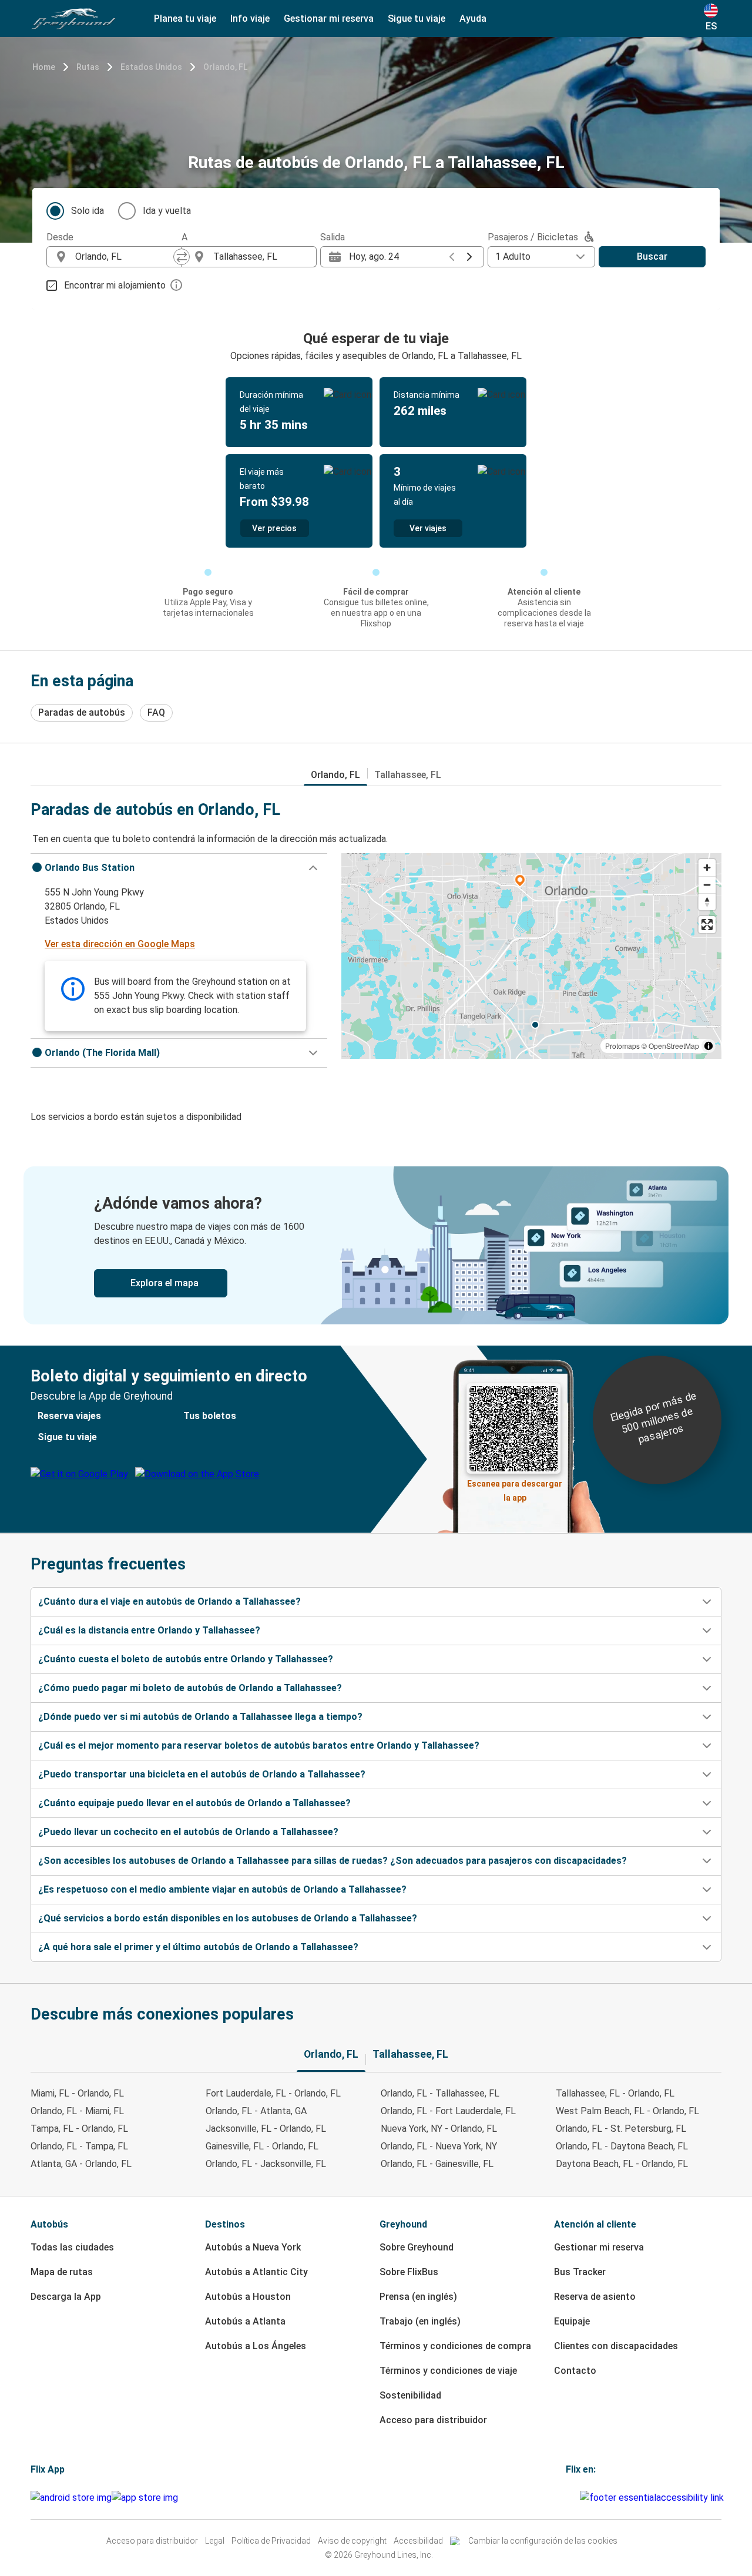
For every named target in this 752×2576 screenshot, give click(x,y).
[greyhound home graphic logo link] (73, 19)
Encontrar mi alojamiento (115, 285)
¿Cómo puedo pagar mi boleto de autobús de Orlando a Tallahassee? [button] (190, 1688)
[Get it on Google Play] (71, 2498)
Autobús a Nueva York (253, 2247)
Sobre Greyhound (417, 2247)
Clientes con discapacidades (616, 2346)
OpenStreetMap (674, 1046)
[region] (531, 956)
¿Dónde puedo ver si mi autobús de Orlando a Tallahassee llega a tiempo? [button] (200, 1717)
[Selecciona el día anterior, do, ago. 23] (452, 257)
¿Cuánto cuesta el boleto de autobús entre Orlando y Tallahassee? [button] (186, 1659)
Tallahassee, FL (408, 775)
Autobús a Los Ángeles (256, 2346)
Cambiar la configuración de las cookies (543, 2541)
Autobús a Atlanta (245, 2321)
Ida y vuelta (167, 211)
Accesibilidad (418, 2541)
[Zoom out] (707, 885)
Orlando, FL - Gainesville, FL (437, 2164)
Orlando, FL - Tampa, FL (79, 2146)
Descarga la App (66, 2297)
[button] (179, 868)
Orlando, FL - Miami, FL (77, 2111)
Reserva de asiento (595, 2297)
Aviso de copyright (352, 2541)
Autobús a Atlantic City (256, 2272)
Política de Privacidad (271, 2541)
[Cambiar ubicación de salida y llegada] (182, 257)
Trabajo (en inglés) (420, 2321)
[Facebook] (568, 2498)
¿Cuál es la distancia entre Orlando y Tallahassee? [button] (149, 1630)
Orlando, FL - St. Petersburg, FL (621, 2129)
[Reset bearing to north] (707, 902)
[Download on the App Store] (145, 2498)
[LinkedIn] (575, 2498)
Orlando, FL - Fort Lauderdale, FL (448, 2111)
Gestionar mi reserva (599, 2247)
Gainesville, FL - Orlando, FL (262, 2146)
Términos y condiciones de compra (455, 2346)
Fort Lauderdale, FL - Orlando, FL (273, 2093)
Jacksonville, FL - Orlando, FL (266, 2129)
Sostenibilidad (410, 2395)
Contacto (575, 2371)
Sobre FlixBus (409, 2272)
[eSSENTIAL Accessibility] (654, 2498)
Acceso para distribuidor (433, 2420)
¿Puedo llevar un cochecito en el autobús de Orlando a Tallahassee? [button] (188, 1832)
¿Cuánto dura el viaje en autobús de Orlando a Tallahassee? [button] (169, 1601)
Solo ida (88, 211)
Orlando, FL (225, 67)
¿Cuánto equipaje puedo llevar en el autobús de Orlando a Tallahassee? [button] (194, 1803)
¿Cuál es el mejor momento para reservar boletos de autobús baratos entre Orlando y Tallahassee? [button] (259, 1745)
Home (44, 67)
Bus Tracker (580, 2272)
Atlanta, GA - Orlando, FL (81, 2164)
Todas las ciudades (72, 2247)
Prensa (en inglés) (418, 2297)
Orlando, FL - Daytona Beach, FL (622, 2146)
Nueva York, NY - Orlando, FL (439, 2129)
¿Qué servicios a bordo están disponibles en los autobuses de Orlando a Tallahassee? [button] (228, 1918)
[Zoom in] (707, 868)
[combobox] (125, 257)
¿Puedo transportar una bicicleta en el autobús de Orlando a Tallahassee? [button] (202, 1774)
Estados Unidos (151, 67)
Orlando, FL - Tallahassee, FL (440, 2093)
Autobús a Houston (248, 2297)
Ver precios (274, 528)
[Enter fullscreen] (707, 925)
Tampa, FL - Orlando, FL (79, 2129)
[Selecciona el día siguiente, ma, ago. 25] (469, 257)
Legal (215, 2541)
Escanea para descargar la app (515, 1487)
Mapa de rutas (62, 2272)
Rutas (88, 67)
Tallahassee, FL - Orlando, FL (615, 2093)
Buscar (652, 256)
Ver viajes (428, 528)
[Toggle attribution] (709, 1046)
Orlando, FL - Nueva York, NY (439, 2146)
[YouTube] (571, 2498)
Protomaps (622, 1046)
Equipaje (572, 2321)
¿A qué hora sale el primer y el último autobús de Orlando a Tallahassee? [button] (198, 1947)
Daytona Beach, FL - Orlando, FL (622, 2164)
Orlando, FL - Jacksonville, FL (266, 2164)
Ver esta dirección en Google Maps (120, 944)
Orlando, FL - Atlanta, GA (256, 2111)
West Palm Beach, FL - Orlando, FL (627, 2111)
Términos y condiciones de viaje (448, 2371)
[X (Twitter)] (578, 2498)
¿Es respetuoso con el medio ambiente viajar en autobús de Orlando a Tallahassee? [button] (222, 1889)
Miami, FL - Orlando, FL (77, 2093)
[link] (376, 1245)
